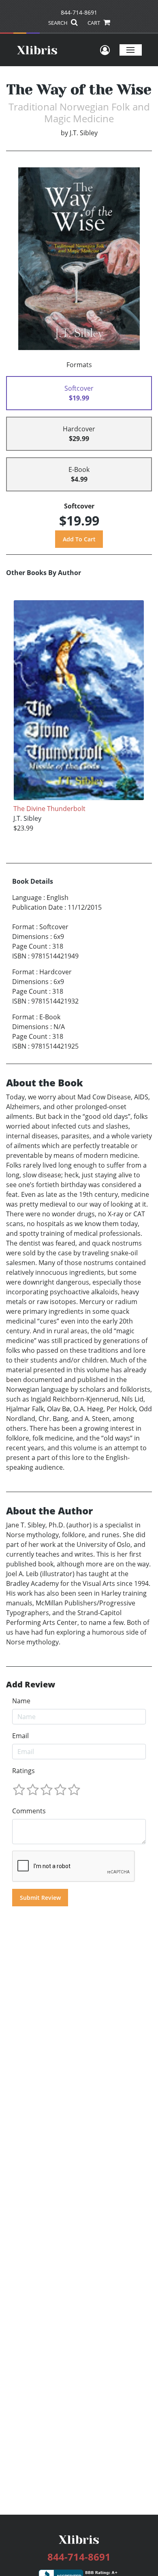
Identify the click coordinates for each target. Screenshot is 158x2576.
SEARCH (59, 23)
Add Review (31, 1685)
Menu (131, 50)
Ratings (23, 1771)
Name (21, 1701)
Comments (29, 1811)
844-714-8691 (79, 12)
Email (20, 1736)
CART (94, 23)
